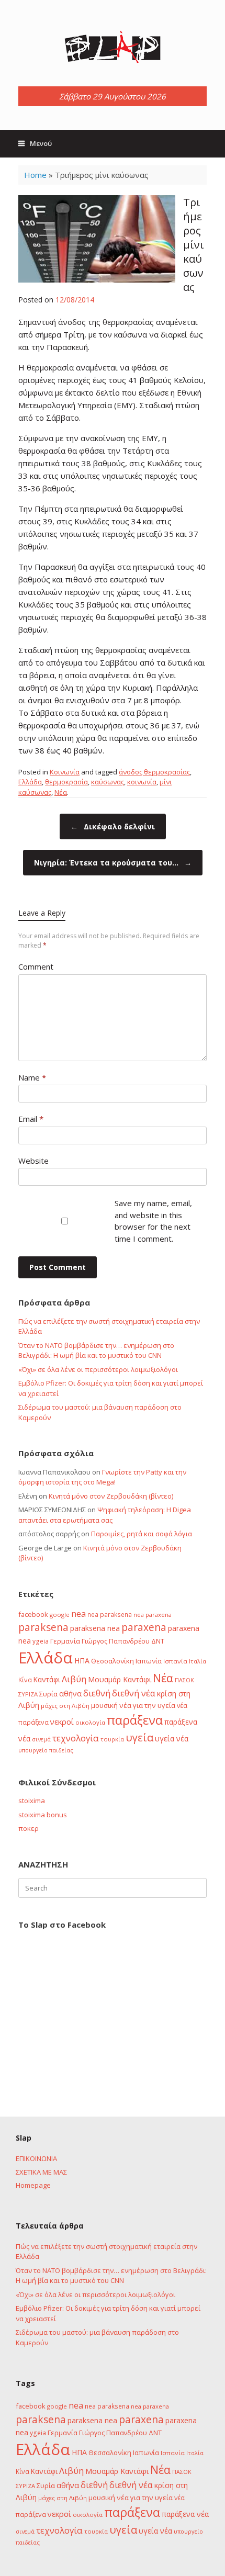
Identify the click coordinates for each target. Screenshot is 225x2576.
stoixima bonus (43, 1815)
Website (33, 1161)
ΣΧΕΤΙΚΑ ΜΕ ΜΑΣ (41, 2172)
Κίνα (25, 1680)
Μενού (41, 143)
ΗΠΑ (82, 1661)
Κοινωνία (65, 772)
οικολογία (90, 1722)
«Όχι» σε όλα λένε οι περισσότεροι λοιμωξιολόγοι (98, 1369)
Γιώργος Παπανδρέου (116, 1641)
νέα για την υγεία (147, 1705)
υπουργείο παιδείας (46, 1750)
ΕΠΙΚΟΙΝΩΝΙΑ (36, 2158)
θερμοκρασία (66, 782)
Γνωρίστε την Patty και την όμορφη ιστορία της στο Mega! (102, 1477)
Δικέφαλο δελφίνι (113, 826)
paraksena (43, 1627)
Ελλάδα (30, 782)
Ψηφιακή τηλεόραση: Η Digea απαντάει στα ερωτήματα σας (105, 1515)
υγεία (139, 1737)
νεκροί (62, 1722)
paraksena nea (95, 1628)
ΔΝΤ (158, 1641)
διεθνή (97, 1693)
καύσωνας (108, 782)
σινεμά (41, 1739)
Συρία (48, 1694)
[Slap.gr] (113, 47)
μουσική (104, 1705)
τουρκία (112, 1739)
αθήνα (70, 1693)
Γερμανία (65, 1641)
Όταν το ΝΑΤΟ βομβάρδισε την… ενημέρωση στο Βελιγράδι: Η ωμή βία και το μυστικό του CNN (96, 1351)
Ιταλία (198, 1661)
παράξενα (135, 1720)
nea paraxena (153, 1615)
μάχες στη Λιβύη (65, 1706)
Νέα (61, 792)
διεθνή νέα (134, 1693)
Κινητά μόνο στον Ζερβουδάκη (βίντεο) (111, 1496)
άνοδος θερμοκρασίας (154, 772)
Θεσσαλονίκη (113, 1661)
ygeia (41, 1641)
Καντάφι (47, 1680)
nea (78, 1614)
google (60, 1615)
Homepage (33, 2185)
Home (35, 175)
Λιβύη (74, 1679)
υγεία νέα (172, 1739)
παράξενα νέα (185, 2514)
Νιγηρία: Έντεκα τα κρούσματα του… (113, 863)
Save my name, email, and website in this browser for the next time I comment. (153, 1221)
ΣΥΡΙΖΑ (28, 1694)
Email (31, 1119)
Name (32, 1077)
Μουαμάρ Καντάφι (120, 1679)
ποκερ (29, 1828)
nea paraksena (110, 1614)
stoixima (32, 1801)
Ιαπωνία (149, 1661)
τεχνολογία (76, 1738)
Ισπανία (175, 1661)
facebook (33, 1614)
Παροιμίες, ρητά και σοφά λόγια (142, 1534)
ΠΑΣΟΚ (184, 1680)
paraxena (144, 1627)
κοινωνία (142, 782)
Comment (36, 966)
